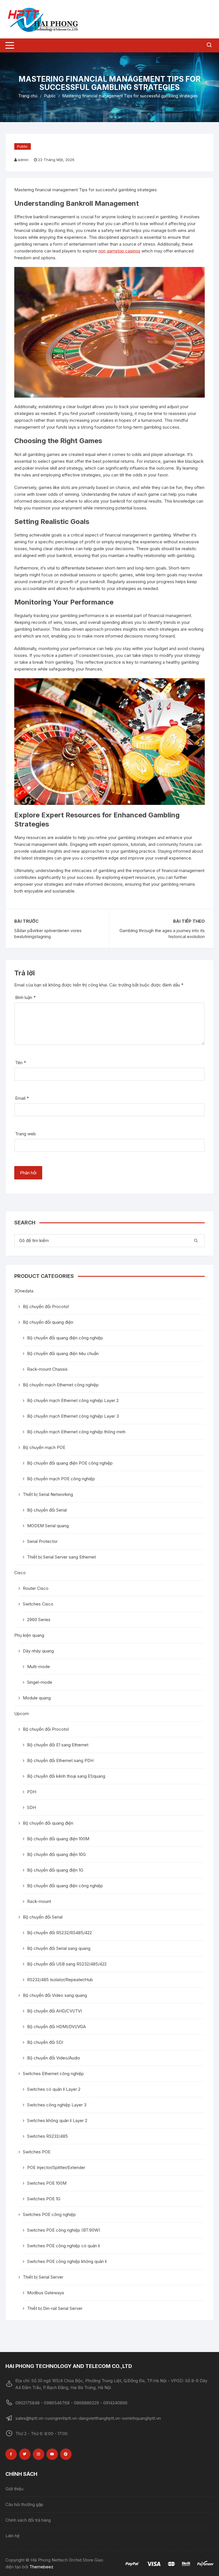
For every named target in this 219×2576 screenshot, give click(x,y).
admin (23, 160)
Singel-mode (40, 1682)
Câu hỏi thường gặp (24, 2504)
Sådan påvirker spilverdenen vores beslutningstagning (48, 934)
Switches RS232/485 (47, 2136)
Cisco (20, 1573)
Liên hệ (13, 2536)
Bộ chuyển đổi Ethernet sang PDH (60, 1760)
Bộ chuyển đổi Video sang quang (55, 1995)
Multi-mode (38, 1667)
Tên (21, 1063)
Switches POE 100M (47, 2183)
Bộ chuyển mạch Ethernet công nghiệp (61, 1385)
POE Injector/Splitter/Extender (56, 2167)
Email (22, 1098)
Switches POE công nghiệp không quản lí (67, 2261)
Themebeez (41, 2567)
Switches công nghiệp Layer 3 (57, 2105)
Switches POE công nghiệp (49, 2214)
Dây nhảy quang (38, 1651)
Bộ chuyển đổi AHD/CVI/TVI (54, 2011)
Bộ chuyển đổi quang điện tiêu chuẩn (63, 1353)
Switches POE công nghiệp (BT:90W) (64, 2230)
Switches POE (37, 2152)
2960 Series (39, 1620)
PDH (32, 1792)
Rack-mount (39, 1901)
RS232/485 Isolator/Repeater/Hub (60, 1980)
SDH (32, 1807)
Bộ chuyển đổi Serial (47, 1510)
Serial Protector (42, 1541)
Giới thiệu (14, 2489)
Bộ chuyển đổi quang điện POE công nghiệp (70, 1463)
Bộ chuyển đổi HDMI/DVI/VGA (56, 2027)
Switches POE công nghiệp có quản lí (63, 2246)
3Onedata (24, 1291)
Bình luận (25, 997)
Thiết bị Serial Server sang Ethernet (61, 1557)
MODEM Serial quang (48, 1526)
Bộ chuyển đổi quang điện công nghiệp (65, 1338)
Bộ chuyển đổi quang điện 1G (55, 1870)
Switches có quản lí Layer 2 (54, 2089)
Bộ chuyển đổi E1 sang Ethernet (58, 1745)
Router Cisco (36, 1588)
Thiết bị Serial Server (43, 2277)
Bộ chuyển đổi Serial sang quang (59, 1948)
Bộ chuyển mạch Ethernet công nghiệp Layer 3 (73, 1416)
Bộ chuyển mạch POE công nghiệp (61, 1479)
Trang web (26, 1134)
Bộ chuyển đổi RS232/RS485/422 (59, 1933)
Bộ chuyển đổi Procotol (46, 1306)
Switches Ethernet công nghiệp (53, 2074)
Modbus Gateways (46, 2293)
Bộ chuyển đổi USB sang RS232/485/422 (67, 1964)
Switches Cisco (38, 1604)
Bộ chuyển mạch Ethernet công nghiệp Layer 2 (73, 1400)
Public (23, 146)
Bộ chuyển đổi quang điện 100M (58, 1839)
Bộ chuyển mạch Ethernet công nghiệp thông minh (76, 1432)
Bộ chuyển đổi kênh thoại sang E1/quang (66, 1776)
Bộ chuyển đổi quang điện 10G (56, 1854)
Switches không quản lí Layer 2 (57, 2120)
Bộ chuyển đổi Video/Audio (54, 2058)
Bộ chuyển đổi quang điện (48, 1322)
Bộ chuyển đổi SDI (45, 2042)
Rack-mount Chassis (47, 1369)
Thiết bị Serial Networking (48, 1494)
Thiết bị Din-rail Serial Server (55, 2308)
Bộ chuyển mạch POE (44, 1447)
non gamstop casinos (119, 251)
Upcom (22, 1713)
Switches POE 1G (44, 2199)
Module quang (37, 1698)
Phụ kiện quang (29, 1635)
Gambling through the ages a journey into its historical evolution (162, 934)
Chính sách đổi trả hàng (28, 2520)
